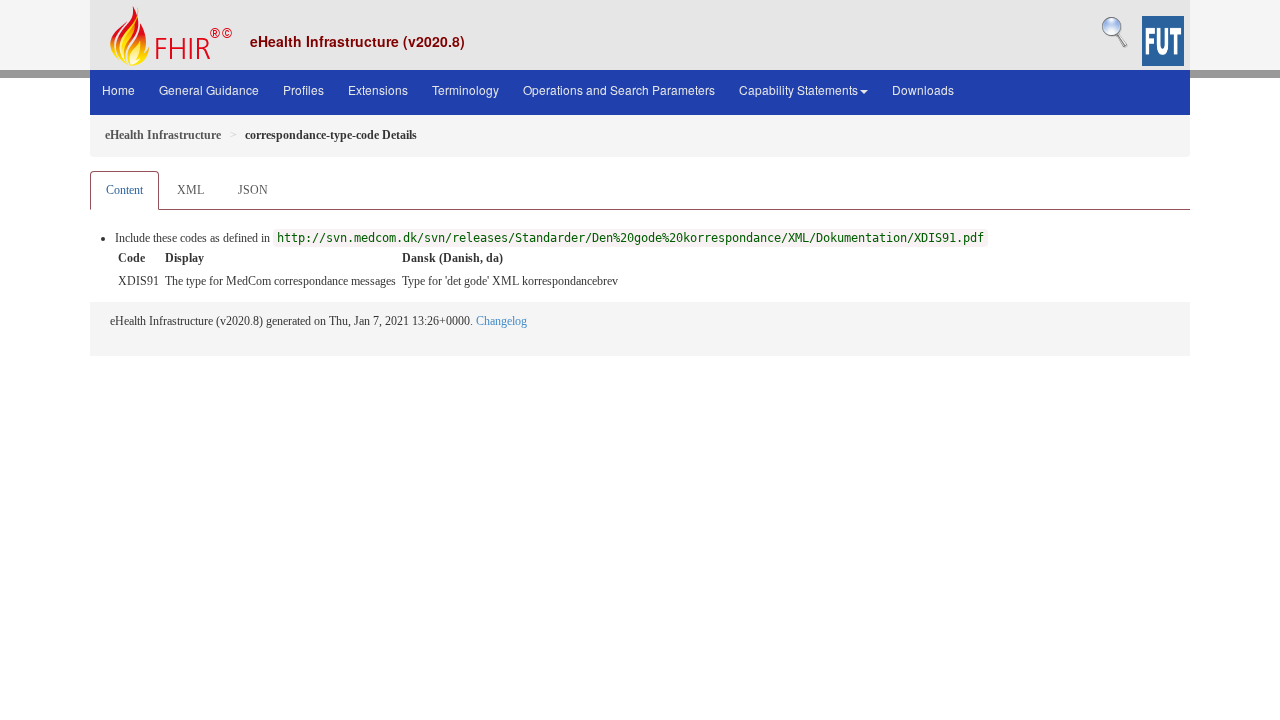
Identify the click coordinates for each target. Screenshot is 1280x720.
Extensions (378, 89)
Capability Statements (798, 89)
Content (124, 190)
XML (190, 190)
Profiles (303, 89)
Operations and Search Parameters (619, 89)
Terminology (465, 89)
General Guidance (209, 89)
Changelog (501, 321)
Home (118, 89)
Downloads (923, 89)
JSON (253, 190)
